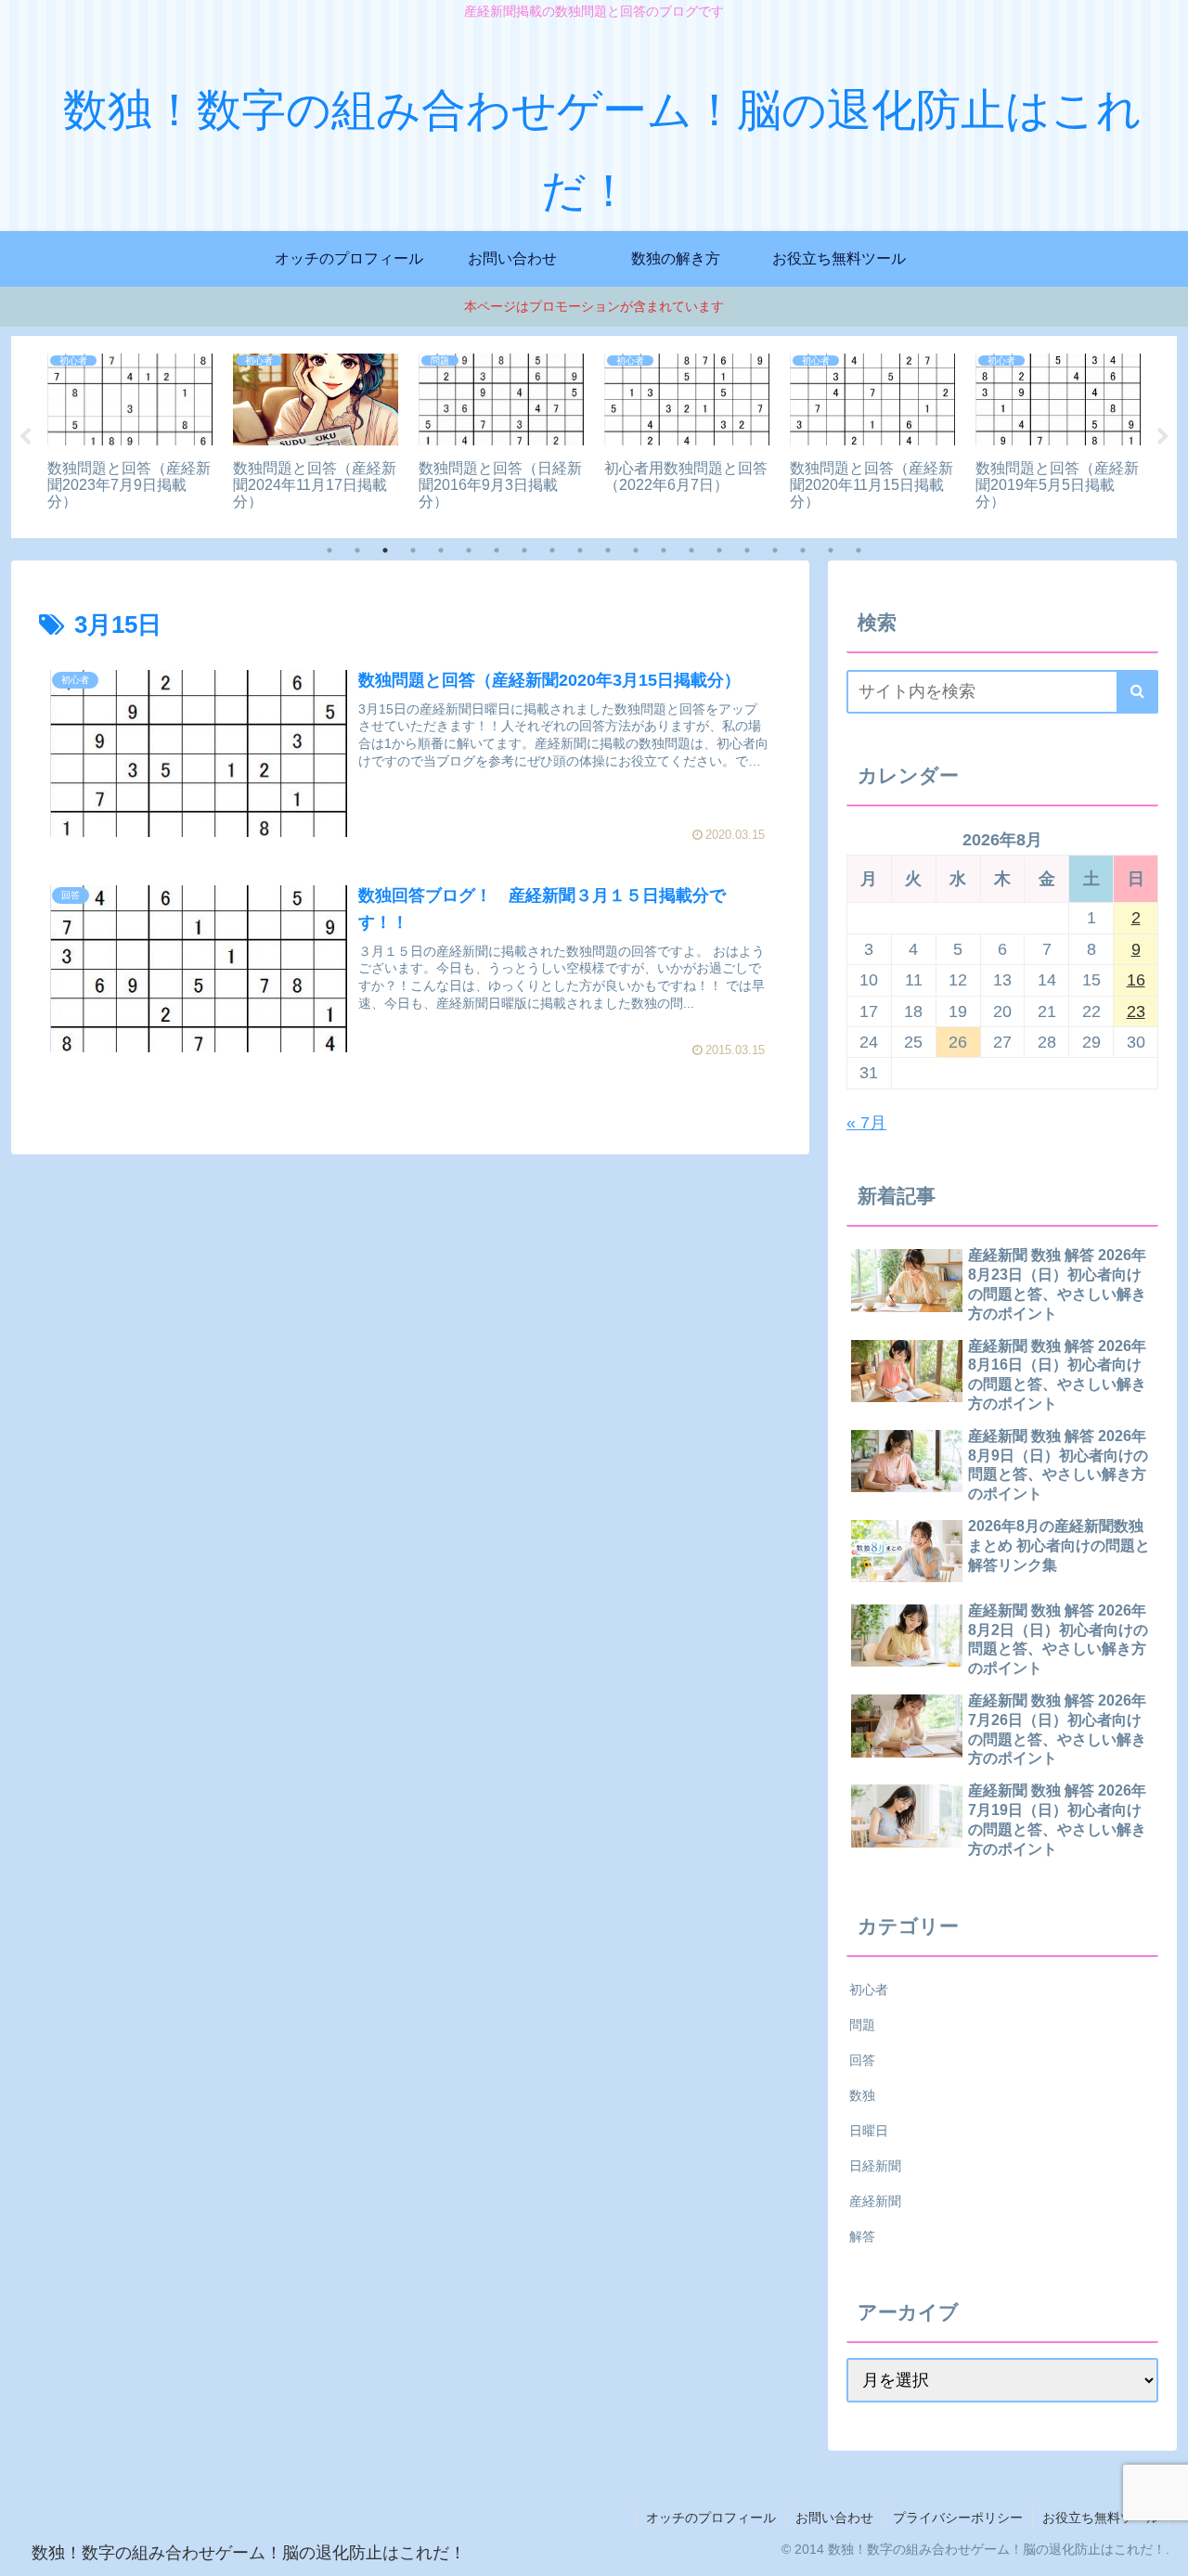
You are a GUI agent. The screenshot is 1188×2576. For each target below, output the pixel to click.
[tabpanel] (130, 434)
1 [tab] (329, 550)
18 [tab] (803, 550)
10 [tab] (580, 550)
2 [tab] (357, 550)
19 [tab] (831, 550)
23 (1136, 1011)
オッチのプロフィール (711, 2518)
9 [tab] (552, 550)
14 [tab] (691, 550)
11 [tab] (608, 550)
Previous (25, 437)
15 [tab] (719, 550)
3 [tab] (385, 550)
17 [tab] (775, 550)
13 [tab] (664, 550)
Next (1163, 437)
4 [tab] (413, 550)
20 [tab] (859, 550)
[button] (1137, 692)
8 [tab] (524, 550)
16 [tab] (747, 550)
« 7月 (866, 1123)
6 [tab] (469, 550)
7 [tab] (497, 550)
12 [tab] (636, 550)
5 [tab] (441, 550)
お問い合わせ (834, 2518)
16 (1136, 980)
